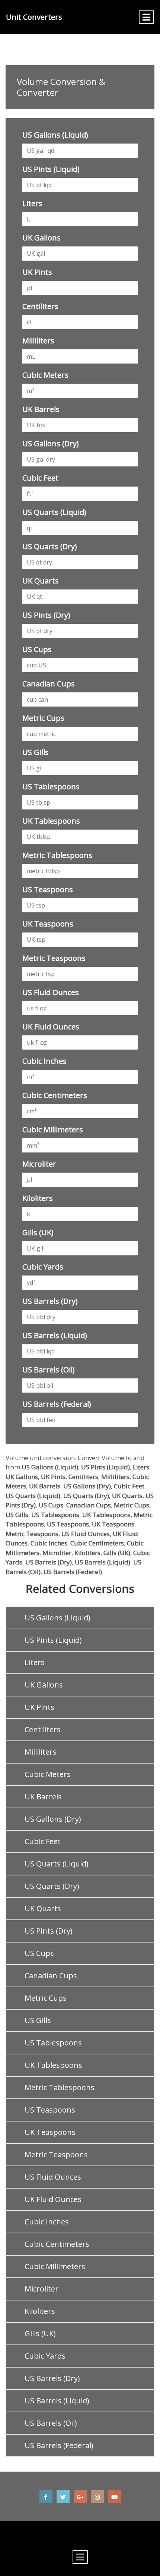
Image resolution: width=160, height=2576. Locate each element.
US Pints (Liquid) (51, 169)
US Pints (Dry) (46, 615)
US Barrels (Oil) (49, 1370)
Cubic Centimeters (55, 1095)
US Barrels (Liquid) (55, 1335)
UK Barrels (41, 409)
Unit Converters (34, 17)
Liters (32, 203)
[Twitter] (63, 2497)
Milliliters (38, 341)
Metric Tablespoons (57, 855)
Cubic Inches (44, 1061)
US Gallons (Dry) (51, 444)
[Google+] (80, 2497)
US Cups (37, 649)
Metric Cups (43, 718)
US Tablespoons (51, 787)
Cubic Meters (45, 375)
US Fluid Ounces (51, 992)
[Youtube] (114, 2497)
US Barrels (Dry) (50, 1301)
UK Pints (37, 272)
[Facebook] (46, 2497)
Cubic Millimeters (53, 1130)
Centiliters (40, 306)
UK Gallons (41, 238)
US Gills (36, 752)
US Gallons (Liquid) (55, 135)
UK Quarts (41, 581)
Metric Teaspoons (54, 958)
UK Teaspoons (48, 924)
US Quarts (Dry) (50, 546)
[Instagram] (97, 2497)
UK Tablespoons (51, 821)
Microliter (39, 1164)
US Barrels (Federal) (57, 1404)
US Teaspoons (48, 889)
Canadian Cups (49, 684)
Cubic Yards (43, 1267)
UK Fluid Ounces (51, 1027)
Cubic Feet (40, 478)
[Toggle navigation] (146, 17)
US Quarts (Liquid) (54, 512)
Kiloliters (38, 1198)
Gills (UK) (38, 1232)
